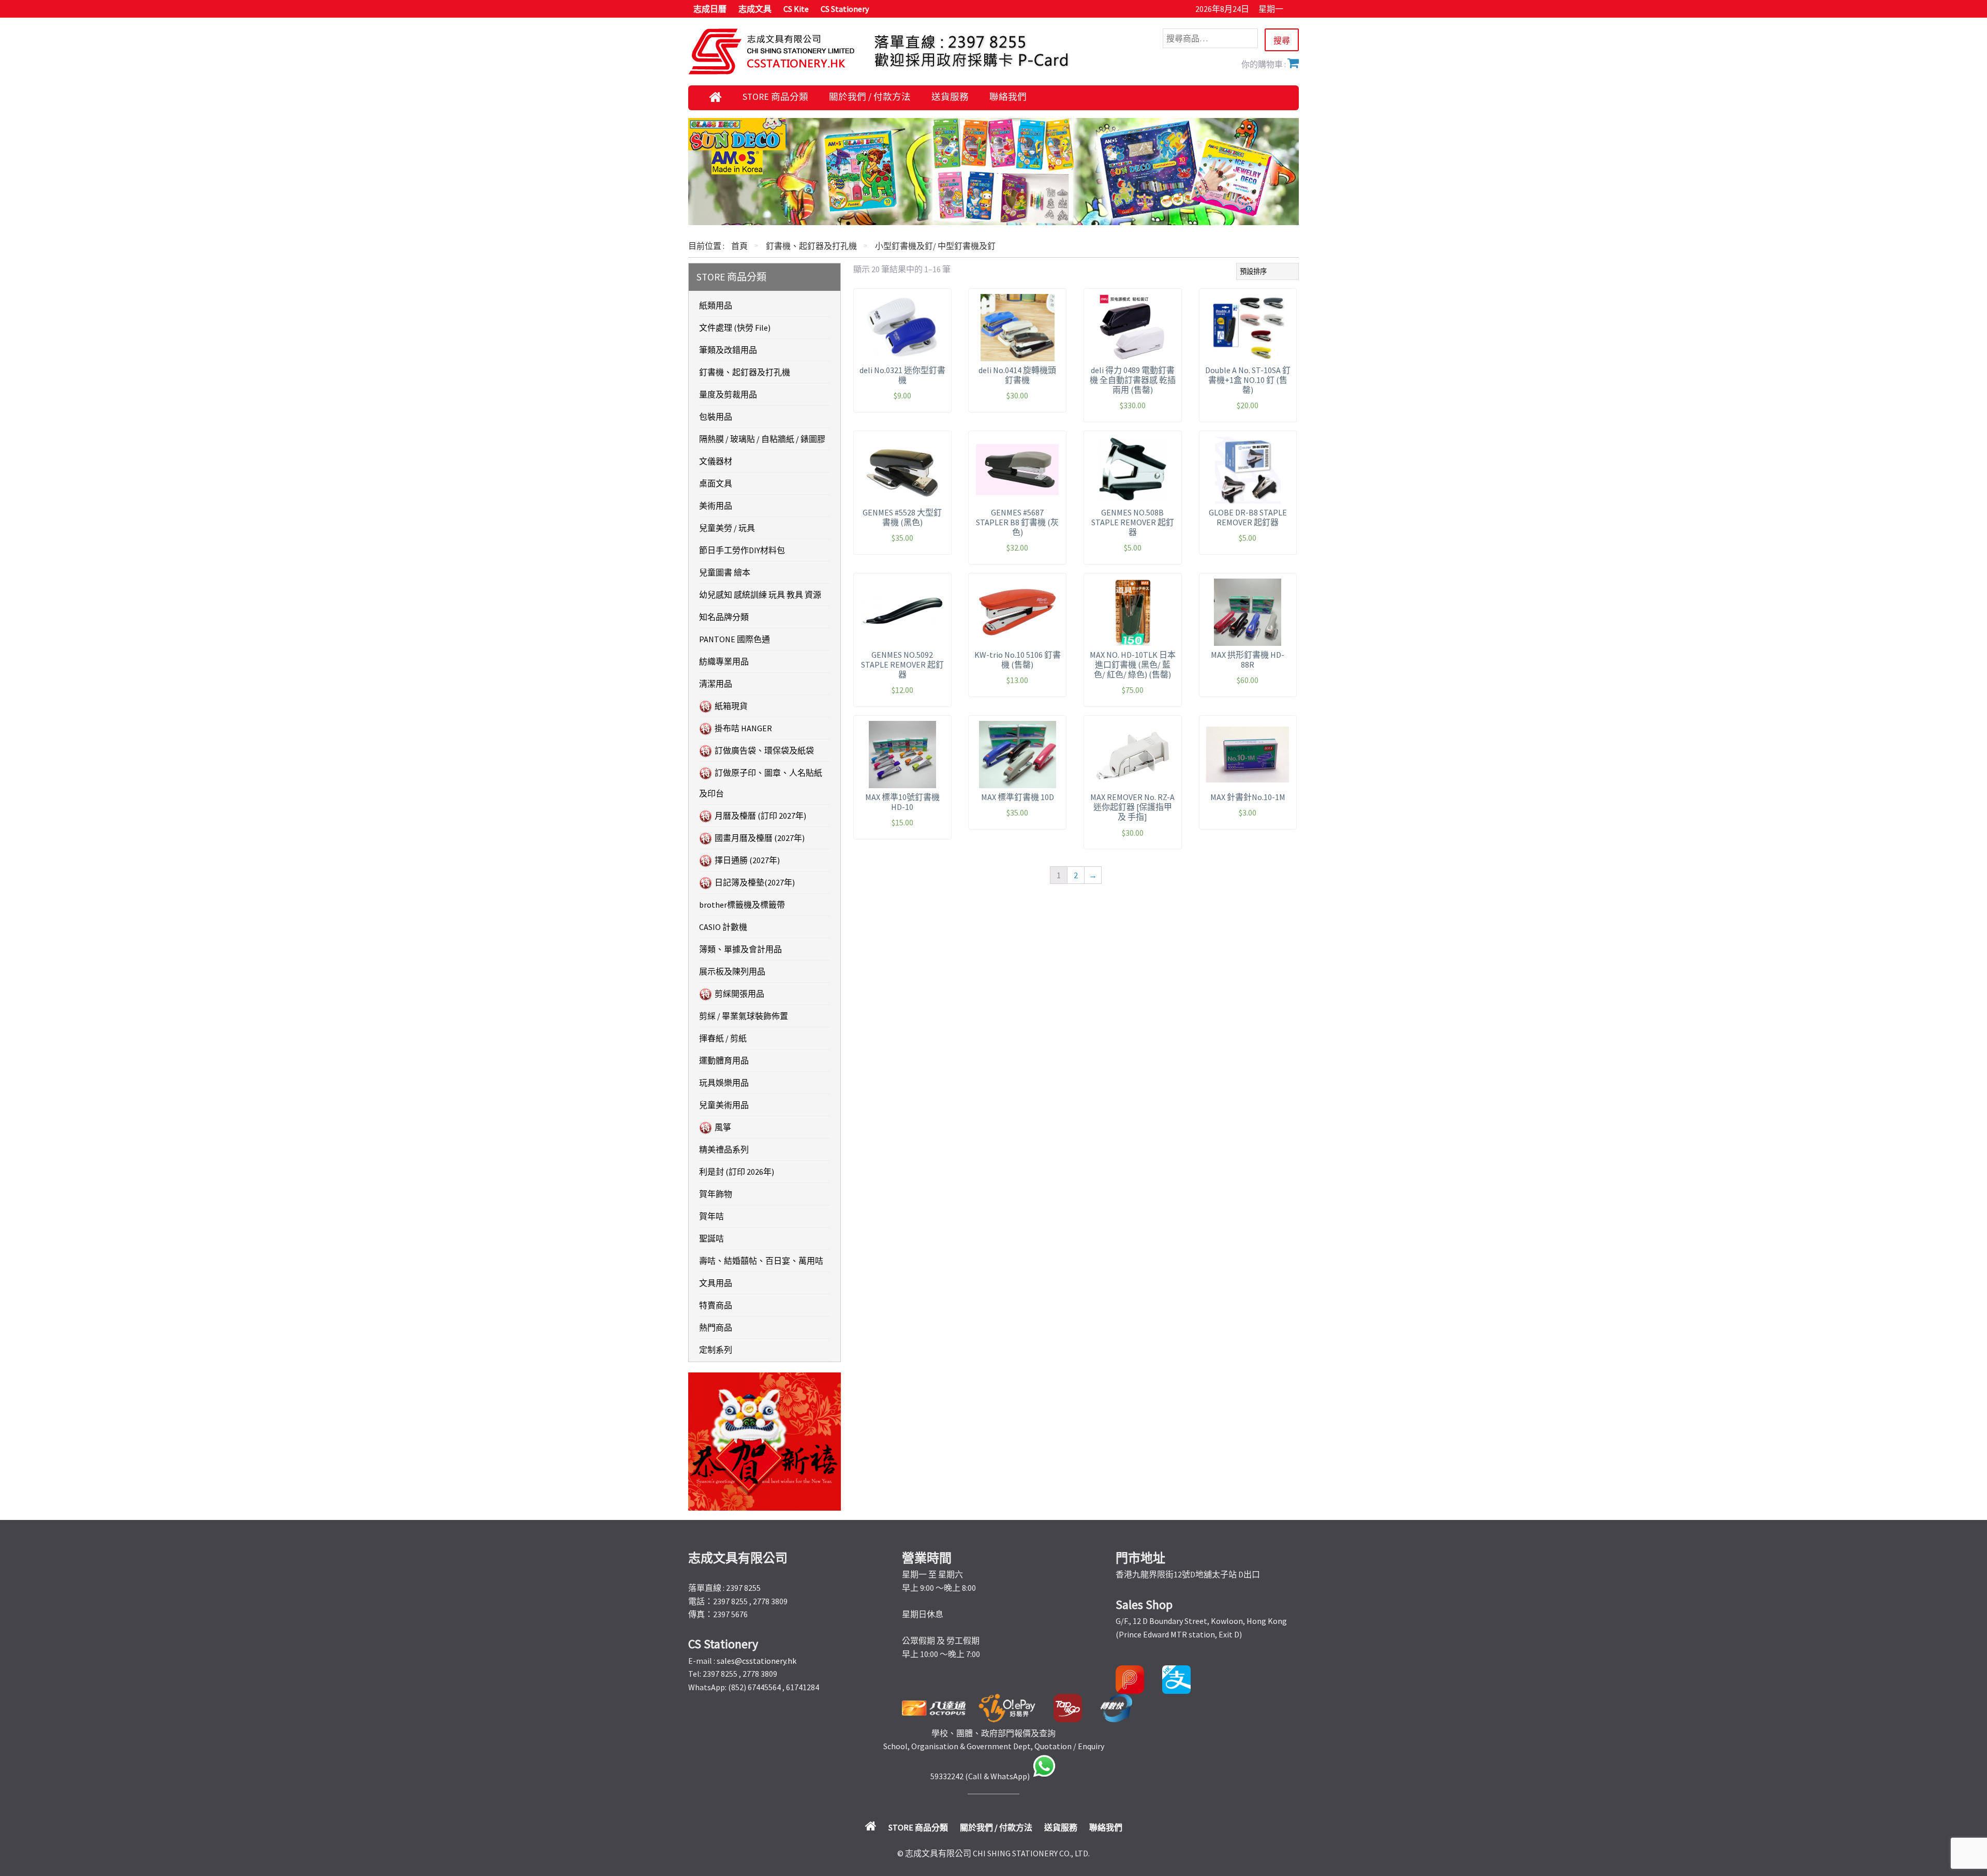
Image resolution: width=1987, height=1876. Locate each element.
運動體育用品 (724, 1060)
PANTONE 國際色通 (735, 639)
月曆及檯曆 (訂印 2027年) (760, 816)
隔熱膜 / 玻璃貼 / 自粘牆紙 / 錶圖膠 (762, 439)
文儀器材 (716, 461)
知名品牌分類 (724, 617)
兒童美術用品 (724, 1105)
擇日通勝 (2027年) (747, 860)
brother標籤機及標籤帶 (742, 905)
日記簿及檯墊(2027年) (755, 882)
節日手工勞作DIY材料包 (742, 550)
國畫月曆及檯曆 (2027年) (760, 838)
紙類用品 (716, 305)
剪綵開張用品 (739, 994)
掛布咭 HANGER (743, 728)
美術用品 (716, 506)
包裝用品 (716, 417)
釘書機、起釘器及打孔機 (811, 246)
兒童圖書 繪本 (725, 572)
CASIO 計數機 (723, 927)
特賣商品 (716, 1305)
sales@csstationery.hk (757, 1661)
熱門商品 (716, 1327)
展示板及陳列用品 (732, 971)
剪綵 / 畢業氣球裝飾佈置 (744, 1016)
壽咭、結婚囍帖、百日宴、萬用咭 (761, 1261)
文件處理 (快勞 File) (735, 328)
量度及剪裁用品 (728, 394)
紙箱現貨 (731, 706)
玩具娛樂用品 (724, 1083)
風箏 (723, 1127)
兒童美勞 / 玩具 (727, 528)
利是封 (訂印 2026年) (737, 1172)
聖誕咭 (711, 1238)
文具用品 (716, 1283)
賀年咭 (711, 1216)
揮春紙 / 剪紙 (723, 1038)
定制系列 (716, 1350)
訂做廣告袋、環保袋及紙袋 (764, 750)
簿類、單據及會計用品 (740, 949)
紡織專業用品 (724, 661)
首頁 (739, 246)
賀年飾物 (716, 1194)
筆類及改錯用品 (728, 350)
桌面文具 (716, 483)
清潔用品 (716, 684)
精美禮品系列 (724, 1149)
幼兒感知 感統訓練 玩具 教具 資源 (760, 595)
